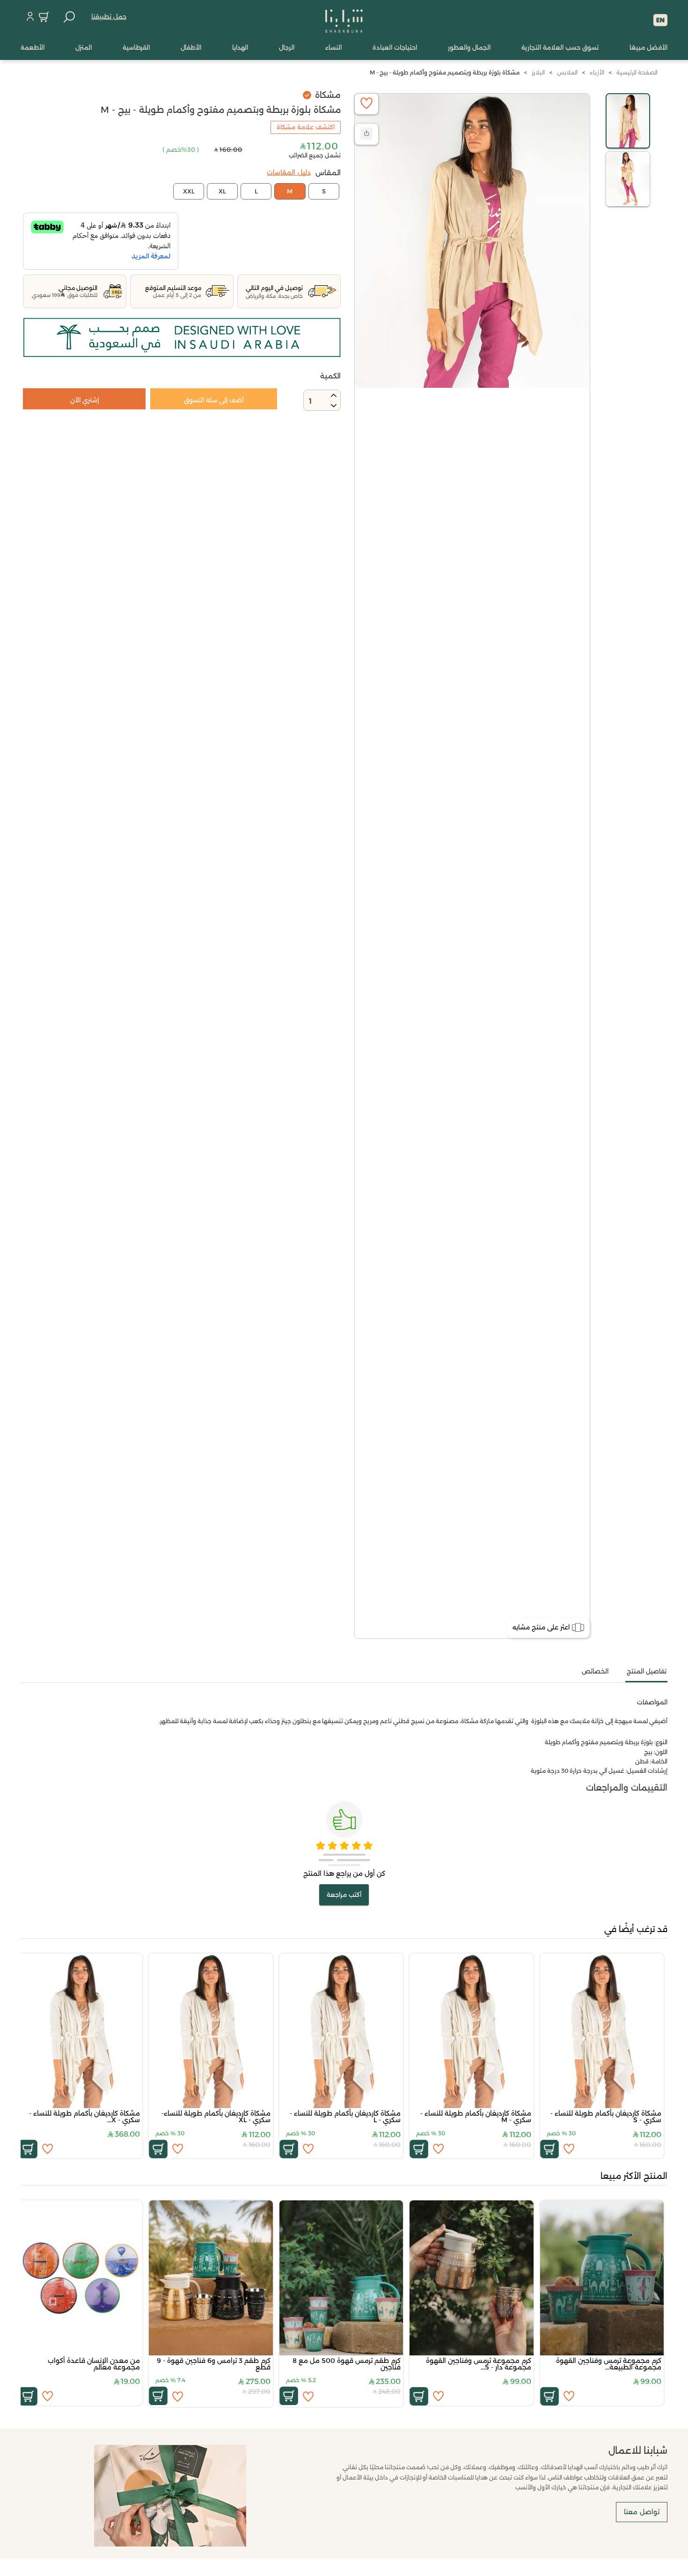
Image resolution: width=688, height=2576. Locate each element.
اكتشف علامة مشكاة (306, 127)
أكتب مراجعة (344, 1895)
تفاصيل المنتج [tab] (647, 1671)
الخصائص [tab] (595, 1671)
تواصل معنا (642, 2512)
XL (222, 191)
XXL (189, 191)
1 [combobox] (310, 401)
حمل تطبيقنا (109, 16)
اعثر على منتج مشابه (541, 1627)
